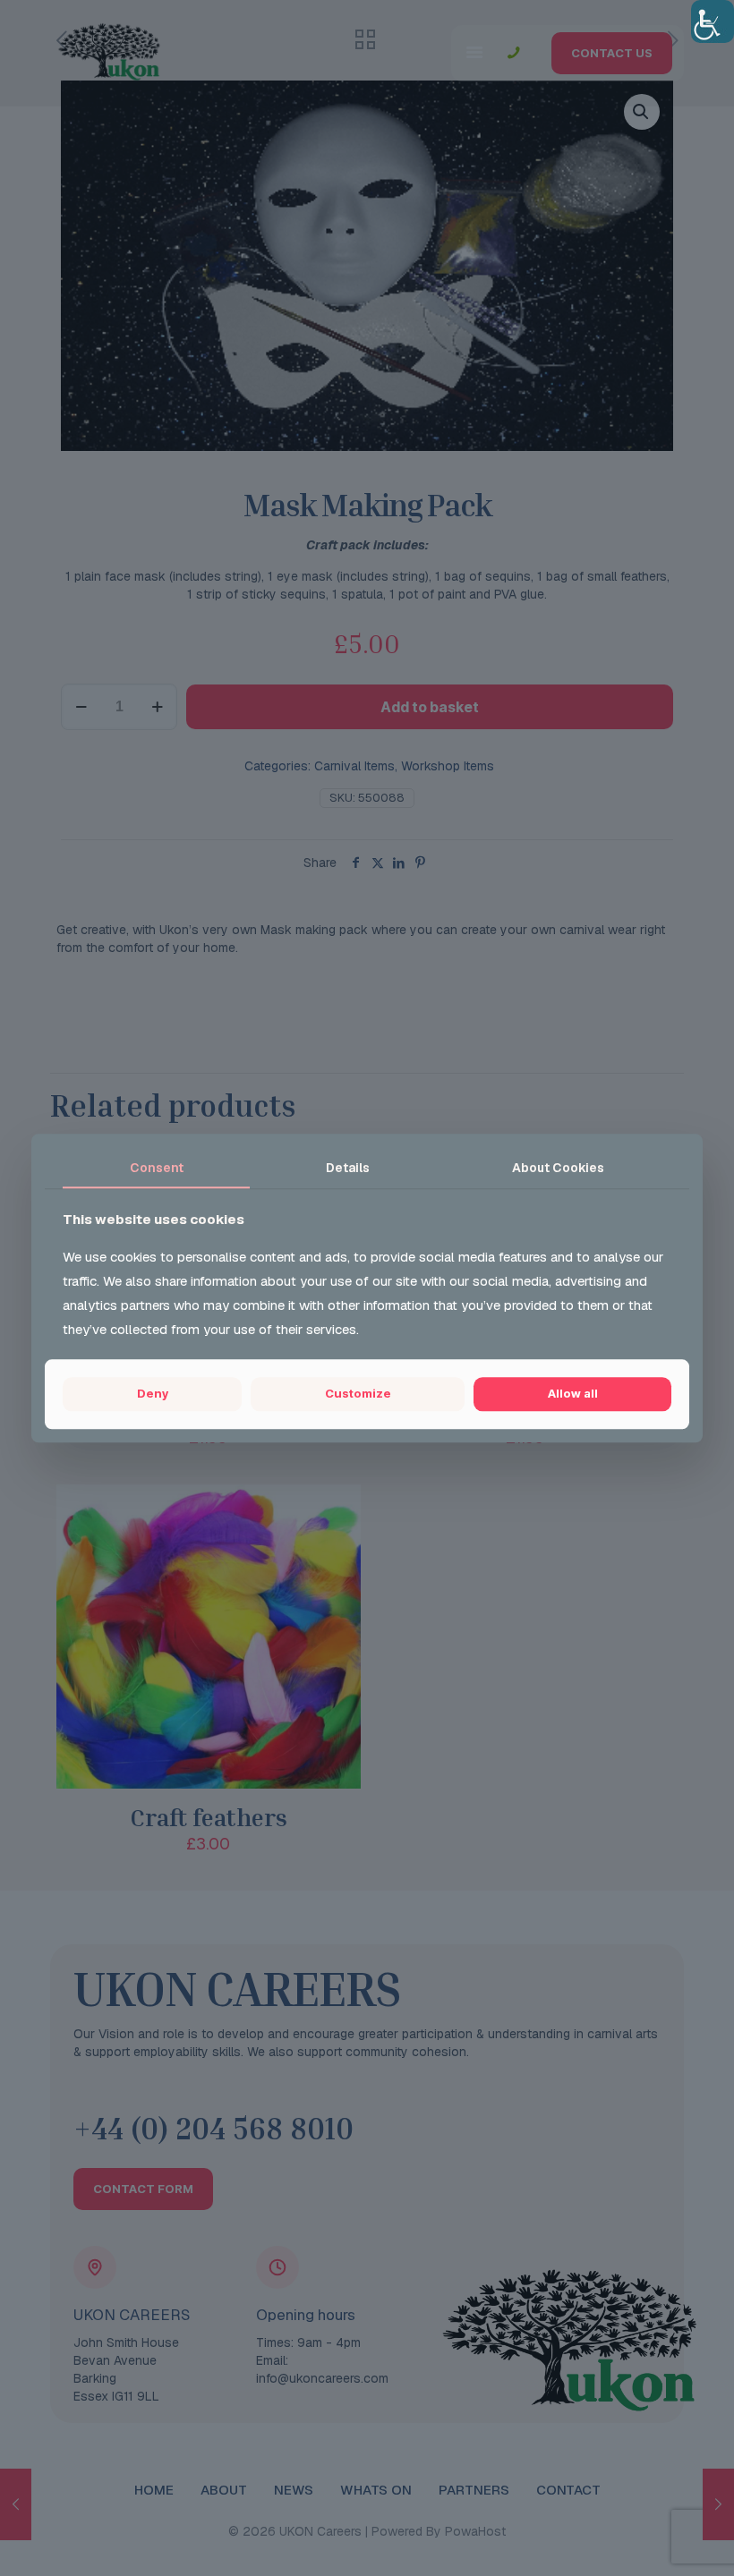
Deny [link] (153, 1394)
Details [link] (348, 1168)
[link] (713, 21)
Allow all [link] (573, 1394)
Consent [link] (157, 1168)
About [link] (558, 1168)
